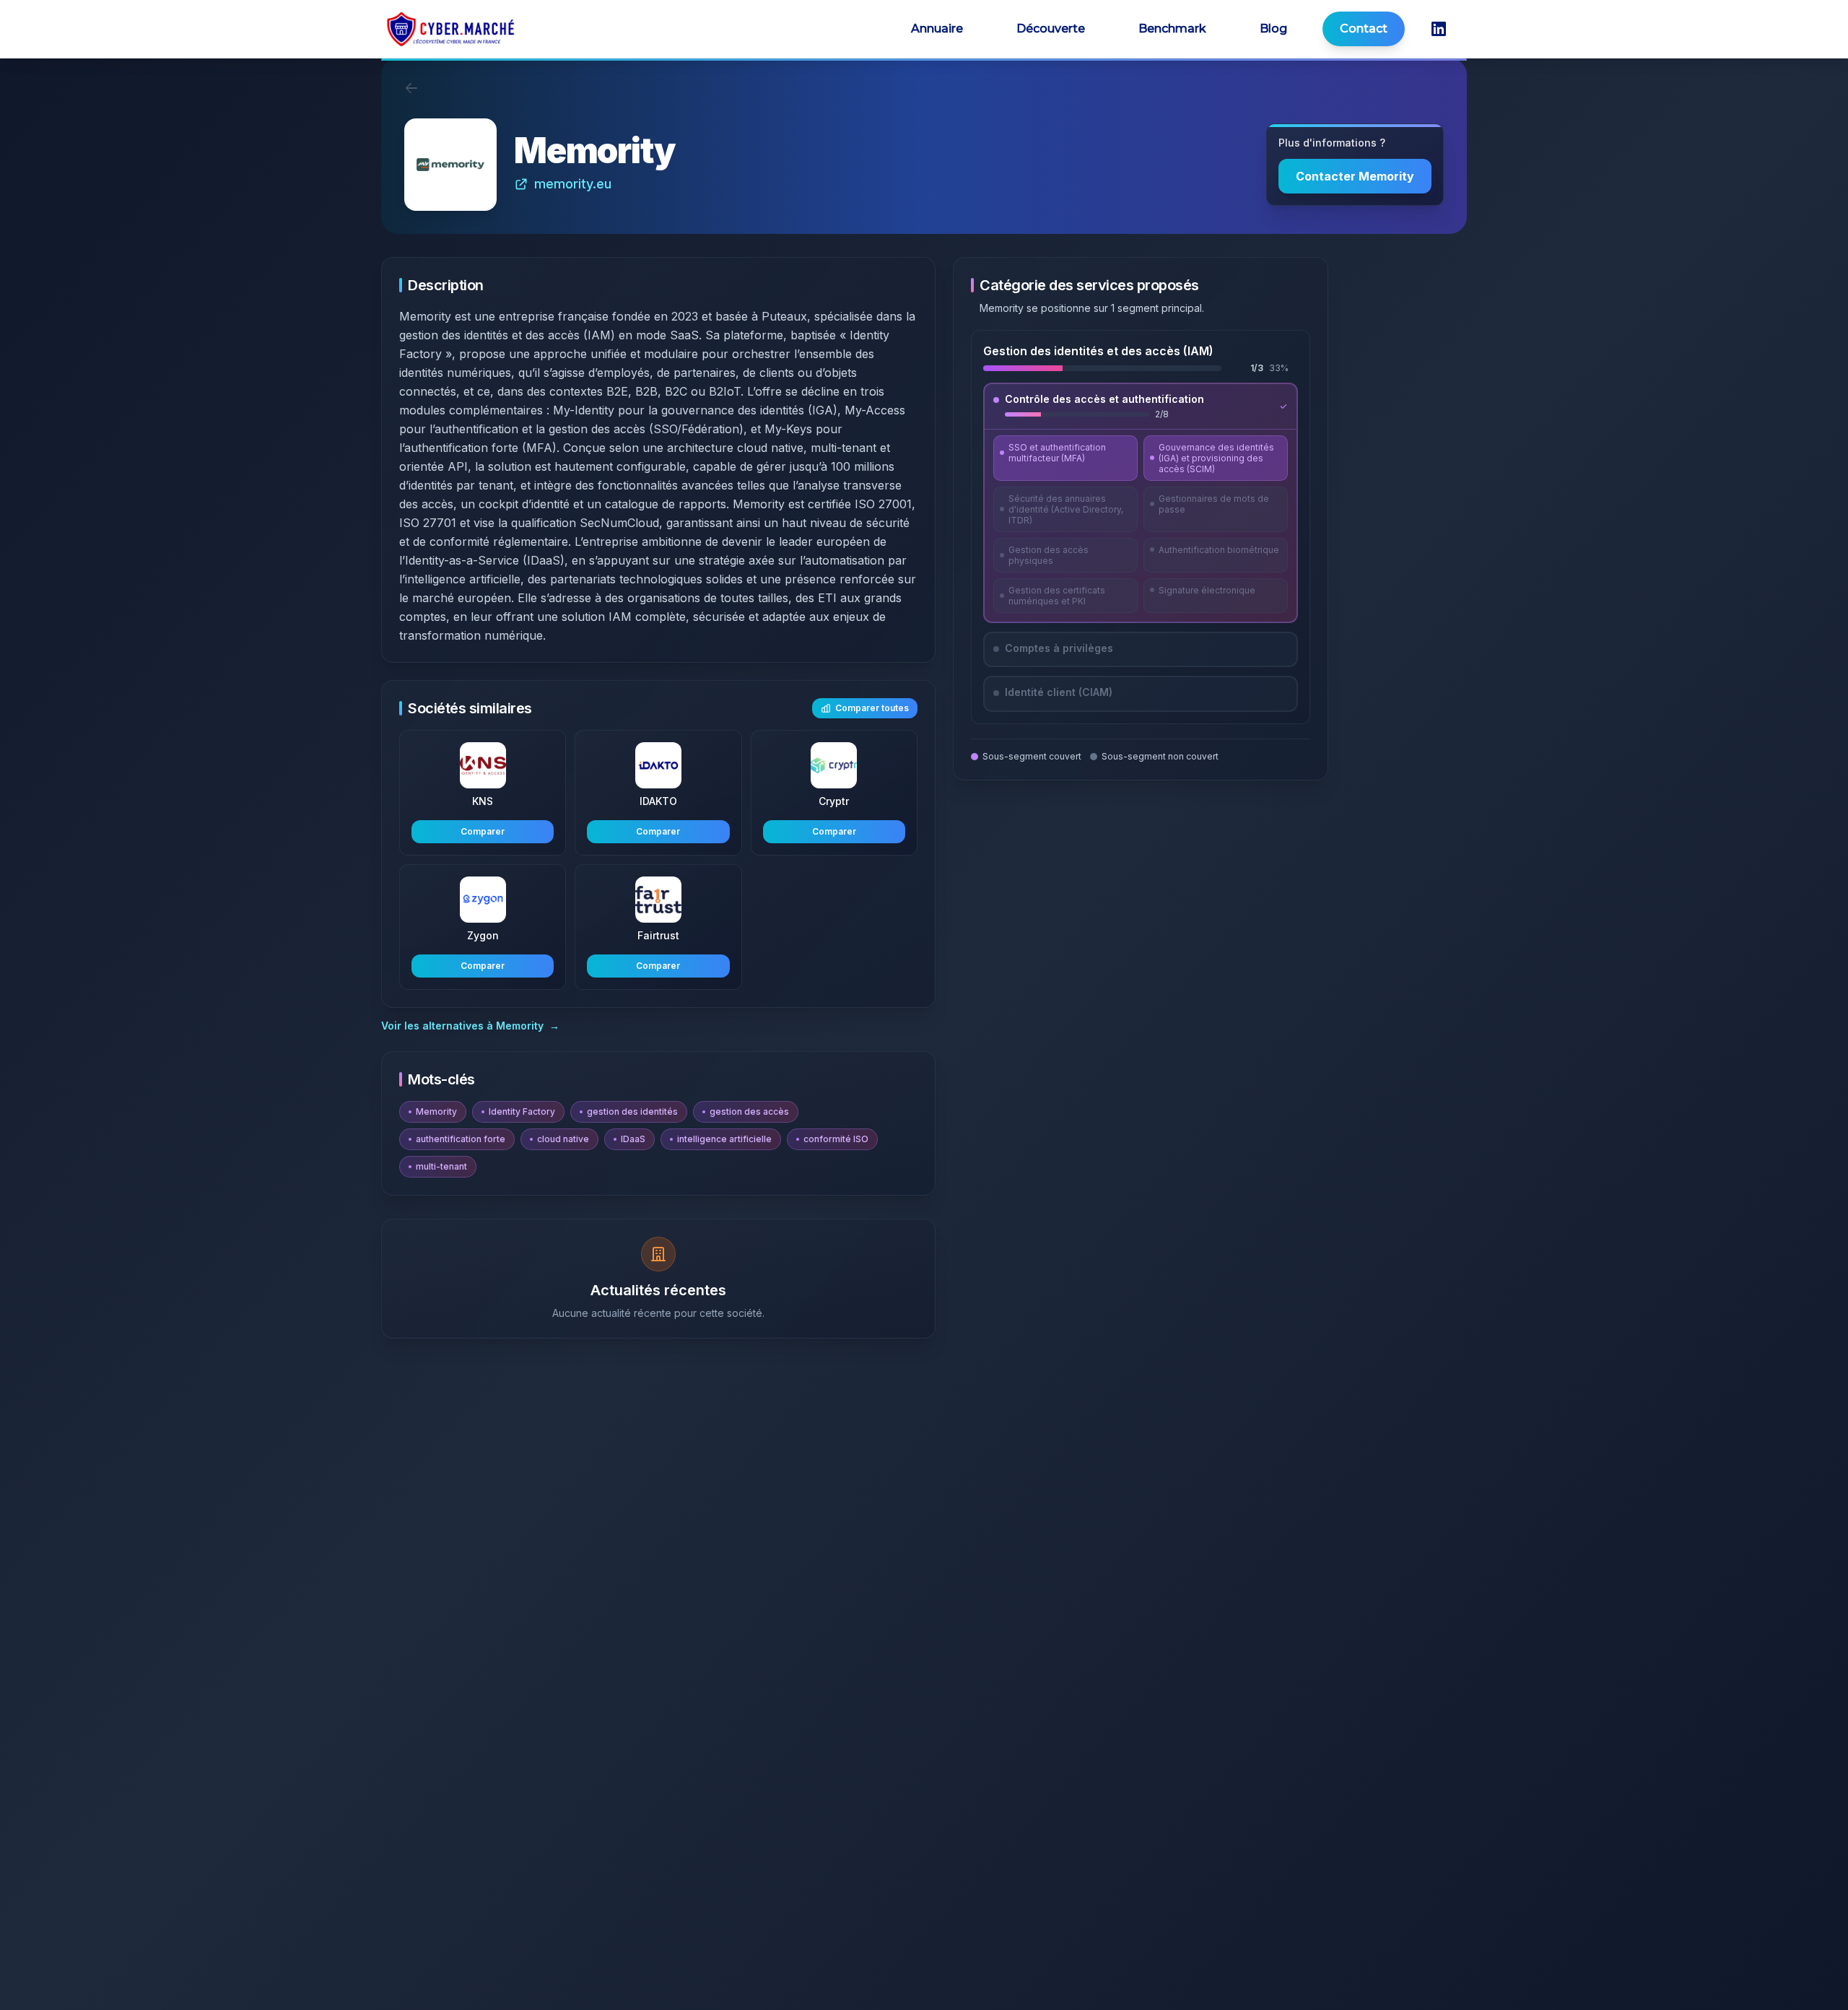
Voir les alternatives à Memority (470, 1026)
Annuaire (937, 29)
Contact (1364, 29)
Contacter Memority (1355, 176)
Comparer (483, 831)
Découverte (1051, 29)
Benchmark (1172, 29)
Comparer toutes (872, 708)
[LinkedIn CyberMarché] (1439, 29)
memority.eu (573, 184)
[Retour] (411, 88)
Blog (1273, 29)
